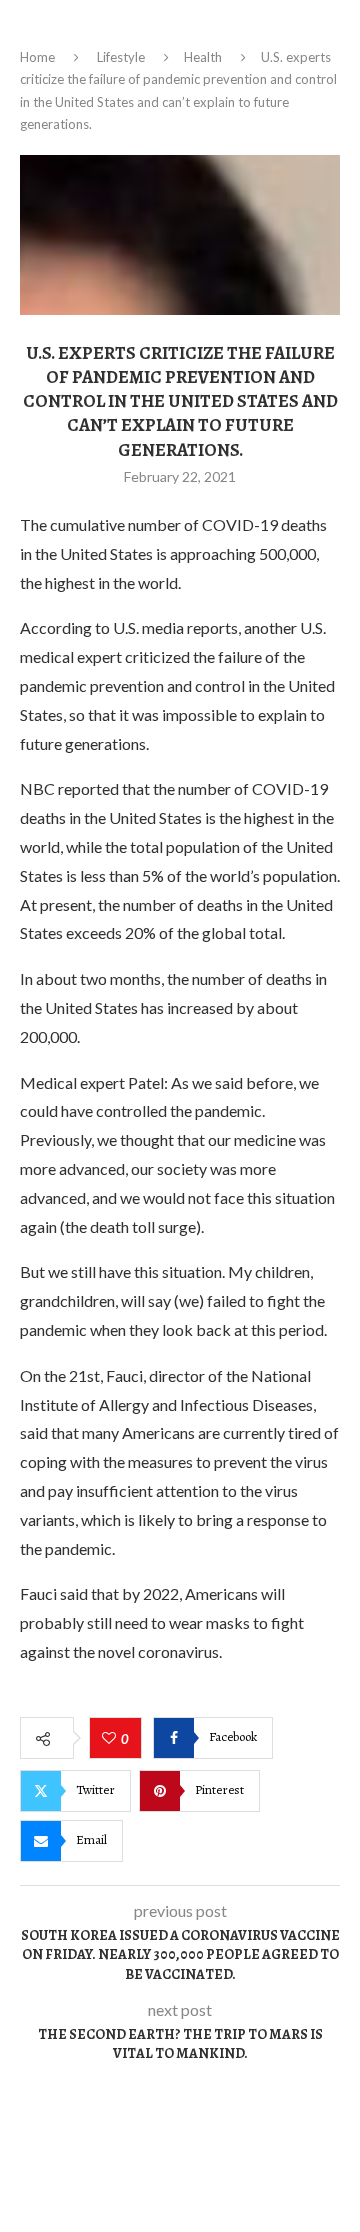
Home (37, 57)
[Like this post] (111, 1739)
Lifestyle (121, 57)
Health (203, 57)
